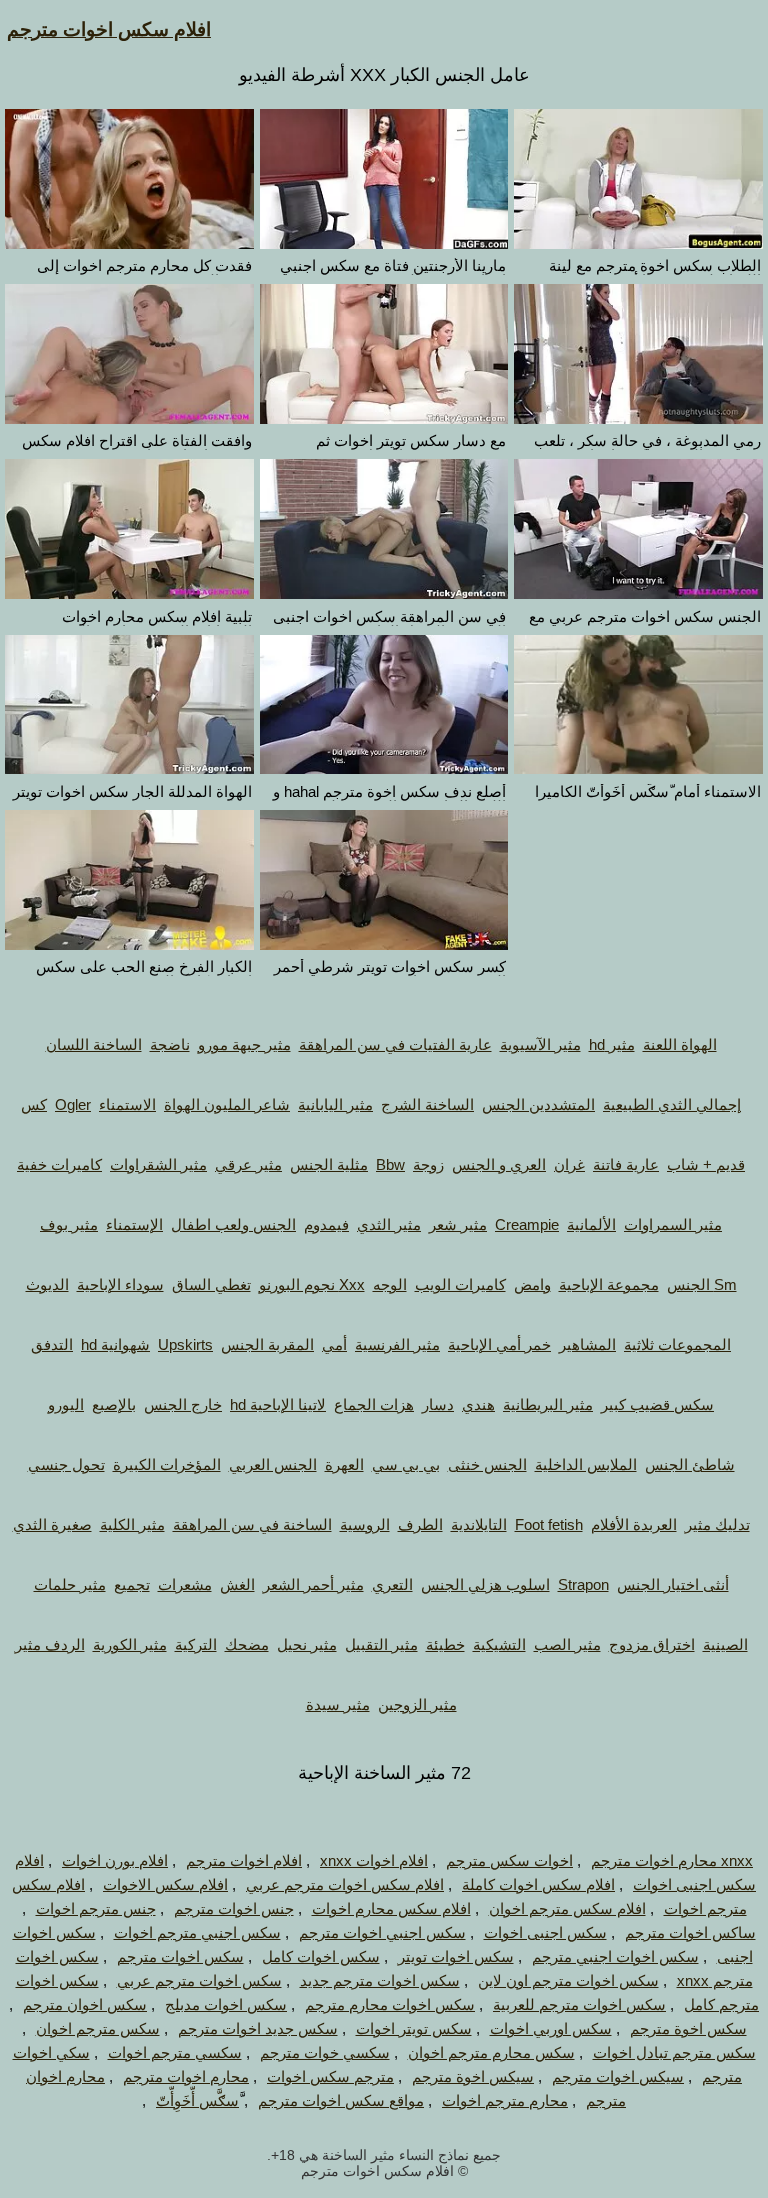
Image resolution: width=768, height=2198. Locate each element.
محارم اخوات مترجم (186, 2076)
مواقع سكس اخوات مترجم (341, 2100)
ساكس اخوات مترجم (690, 1932)
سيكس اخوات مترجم (618, 2076)
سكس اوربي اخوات (551, 2028)
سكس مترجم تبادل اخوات (674, 2052)
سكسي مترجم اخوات (175, 2052)
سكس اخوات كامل (321, 1956)
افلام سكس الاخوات (165, 1884)
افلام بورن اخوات (115, 1860)
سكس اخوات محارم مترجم (390, 2004)
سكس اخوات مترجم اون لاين (568, 1980)
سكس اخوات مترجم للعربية (579, 2004)
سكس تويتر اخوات (414, 2028)
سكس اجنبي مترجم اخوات (197, 1932)
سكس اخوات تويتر (456, 1956)
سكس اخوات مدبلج (226, 2004)
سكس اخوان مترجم (85, 2004)
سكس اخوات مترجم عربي (199, 1980)
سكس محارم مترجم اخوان (491, 2052)
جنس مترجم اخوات (96, 1908)
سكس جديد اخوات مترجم (258, 2028)
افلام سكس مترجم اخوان (567, 1908)
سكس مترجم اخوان (98, 2028)
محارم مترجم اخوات (505, 2100)
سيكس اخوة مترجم (473, 2076)
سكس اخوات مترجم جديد (380, 1980)
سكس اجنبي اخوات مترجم (382, 1932)
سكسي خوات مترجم (325, 2052)
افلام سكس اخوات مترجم (109, 29)
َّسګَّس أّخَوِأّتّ (197, 2100)
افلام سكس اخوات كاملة (538, 1884)
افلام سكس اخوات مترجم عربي (345, 1884)
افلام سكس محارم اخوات (391, 1908)
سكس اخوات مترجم (180, 1956)
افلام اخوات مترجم (244, 1860)
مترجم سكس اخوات (330, 2076)
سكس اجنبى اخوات (545, 1932)
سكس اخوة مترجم (688, 2028)
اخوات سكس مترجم (509, 1860)
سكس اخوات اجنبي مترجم (615, 1956)
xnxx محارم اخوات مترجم (672, 1860)
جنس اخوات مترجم (234, 1908)
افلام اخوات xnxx (374, 1860)
